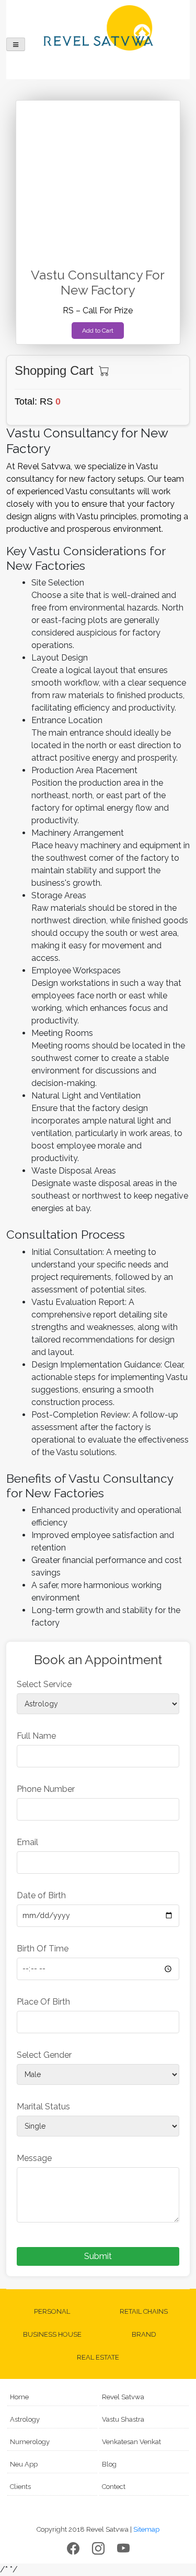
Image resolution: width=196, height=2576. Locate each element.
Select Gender (44, 2055)
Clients (20, 2487)
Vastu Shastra (123, 2419)
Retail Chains (144, 2311)
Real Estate (98, 2357)
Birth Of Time (43, 1949)
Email (27, 1842)
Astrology (25, 2419)
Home (19, 2397)
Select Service (44, 1684)
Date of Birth (41, 1895)
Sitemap (146, 2529)
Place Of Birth (43, 2002)
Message (34, 2158)
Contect (114, 2487)
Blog (109, 2464)
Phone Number (46, 1789)
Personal (52, 2311)
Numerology (30, 2442)
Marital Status (43, 2107)
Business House (52, 2334)
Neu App (24, 2464)
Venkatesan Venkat (131, 2442)
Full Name (36, 1736)
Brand (144, 2334)
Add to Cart (98, 331)
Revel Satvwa (123, 2397)
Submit (98, 2256)
